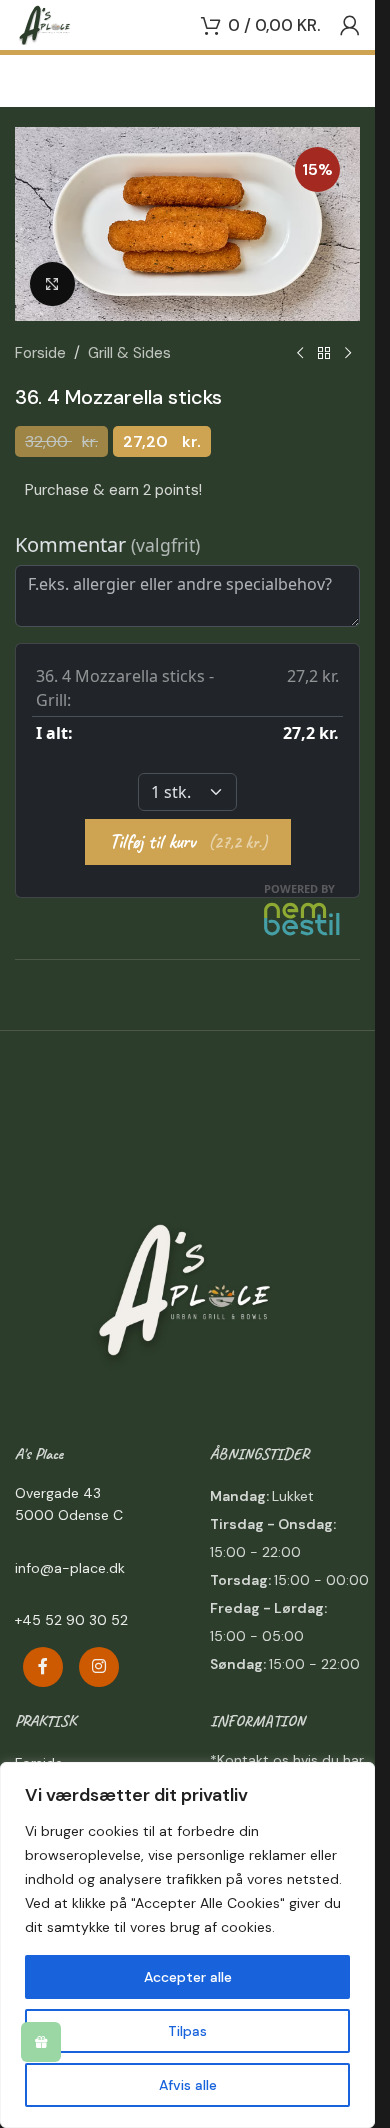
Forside (40, 353)
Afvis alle (188, 2085)
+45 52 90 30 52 (71, 1620)
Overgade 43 (58, 1493)
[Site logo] (45, 24)
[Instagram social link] (99, 1667)
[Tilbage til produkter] (324, 353)
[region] (187, 1945)
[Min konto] (350, 25)
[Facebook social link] (43, 1667)
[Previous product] (300, 353)
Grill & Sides (129, 353)
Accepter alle (188, 1977)
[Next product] (348, 353)
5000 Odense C (69, 1515)
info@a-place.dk (70, 1568)
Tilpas (187, 2031)
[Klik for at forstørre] (52, 284)
